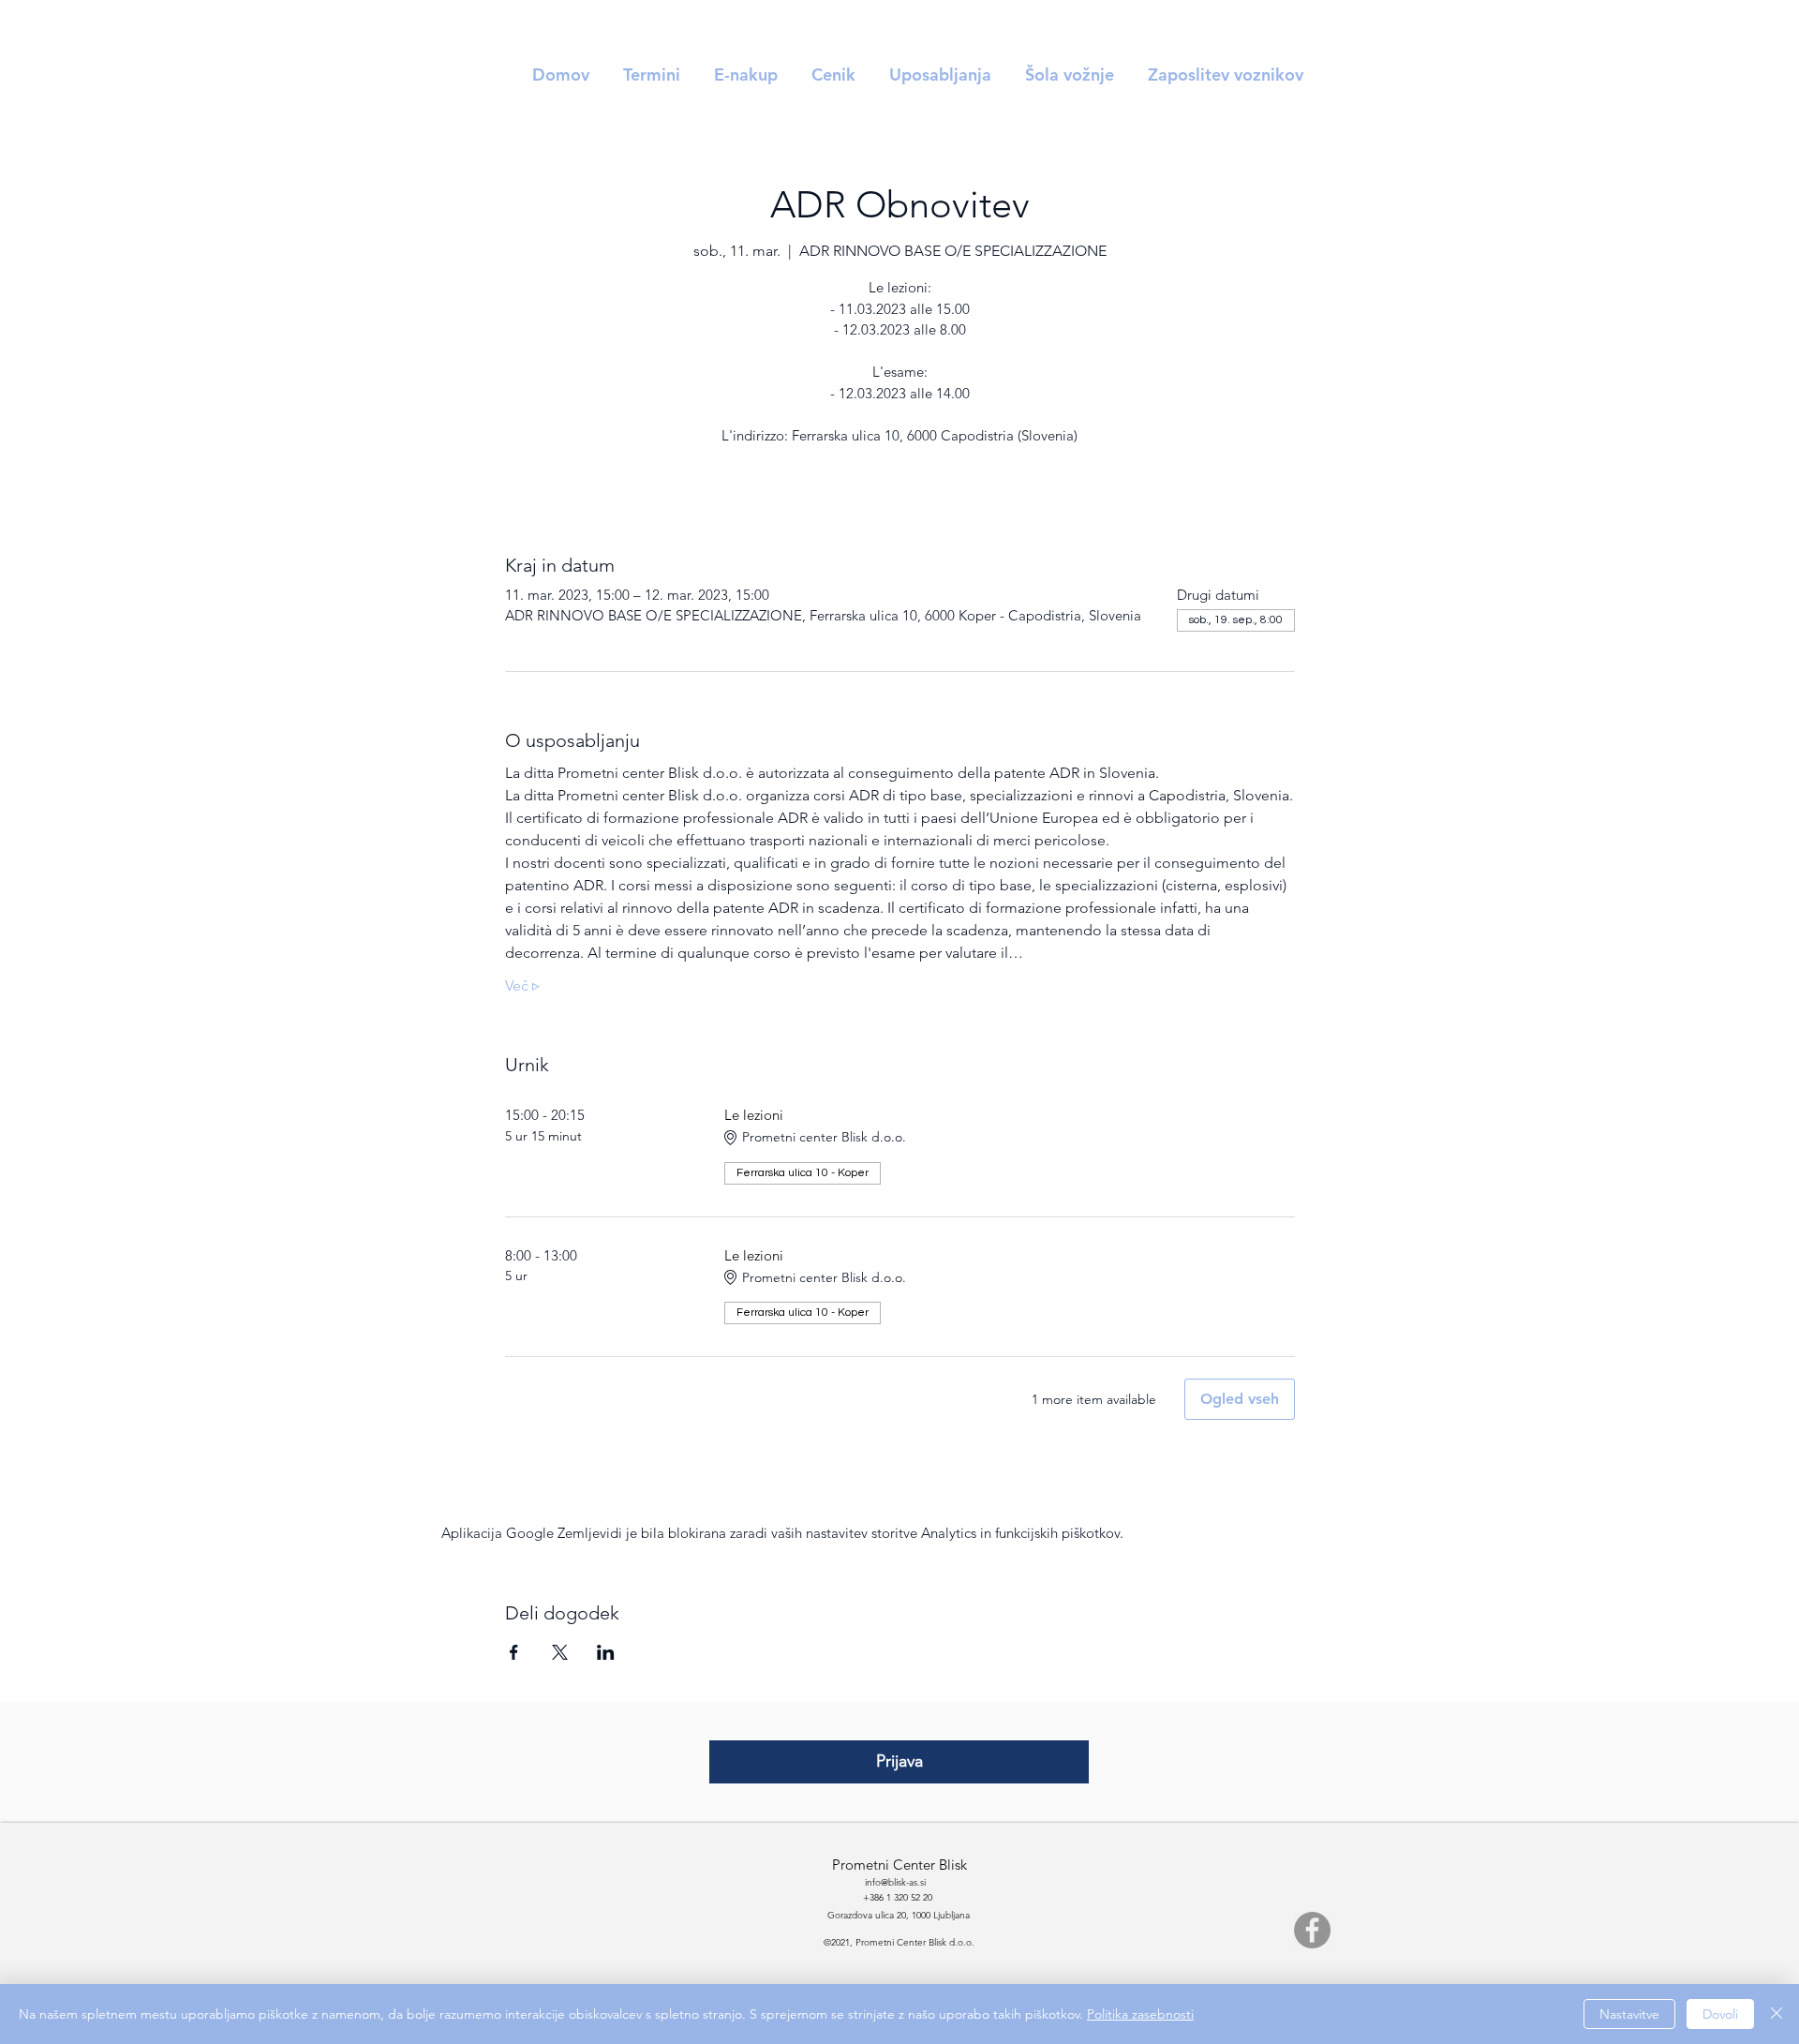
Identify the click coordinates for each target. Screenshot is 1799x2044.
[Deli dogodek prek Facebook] (514, 1652)
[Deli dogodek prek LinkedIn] (606, 1652)
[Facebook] (1312, 1930)
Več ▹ (522, 985)
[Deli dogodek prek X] (560, 1652)
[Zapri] (1777, 2014)
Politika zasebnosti (1140, 2014)
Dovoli (1720, 2014)
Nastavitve (1629, 2014)
